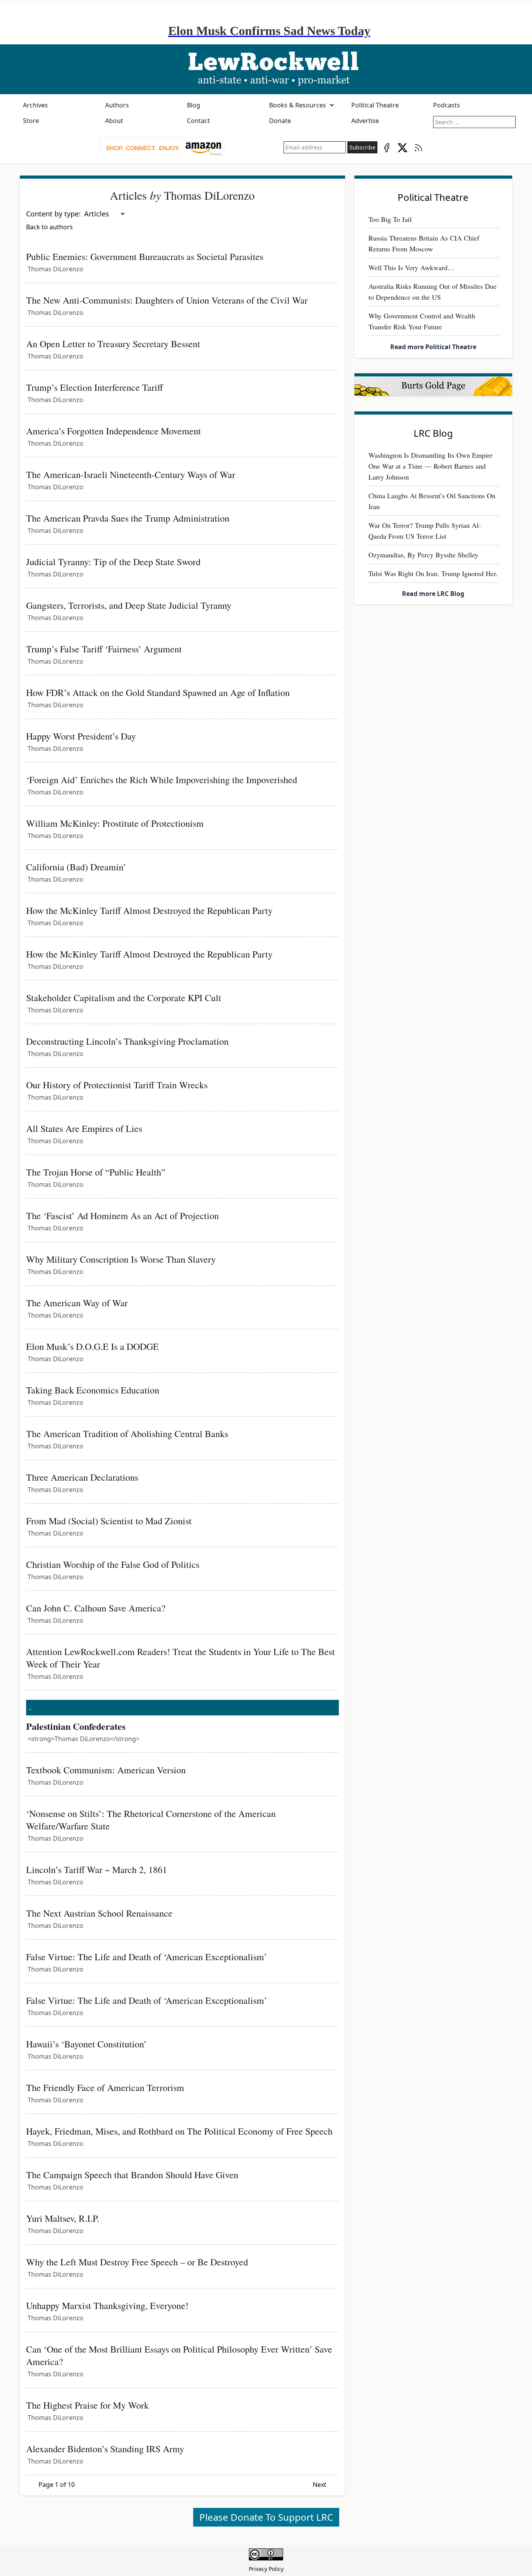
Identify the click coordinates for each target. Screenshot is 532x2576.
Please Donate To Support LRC (266, 2517)
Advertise (365, 121)
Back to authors (49, 227)
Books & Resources (298, 105)
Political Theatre (375, 105)
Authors (117, 105)
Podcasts (447, 105)
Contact (198, 121)
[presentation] (162, 148)
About (114, 121)
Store (31, 121)
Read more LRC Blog (433, 594)
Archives (35, 105)
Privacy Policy (266, 2569)
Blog (194, 105)
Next (320, 2485)
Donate (280, 121)
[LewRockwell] (266, 69)
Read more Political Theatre (433, 347)
